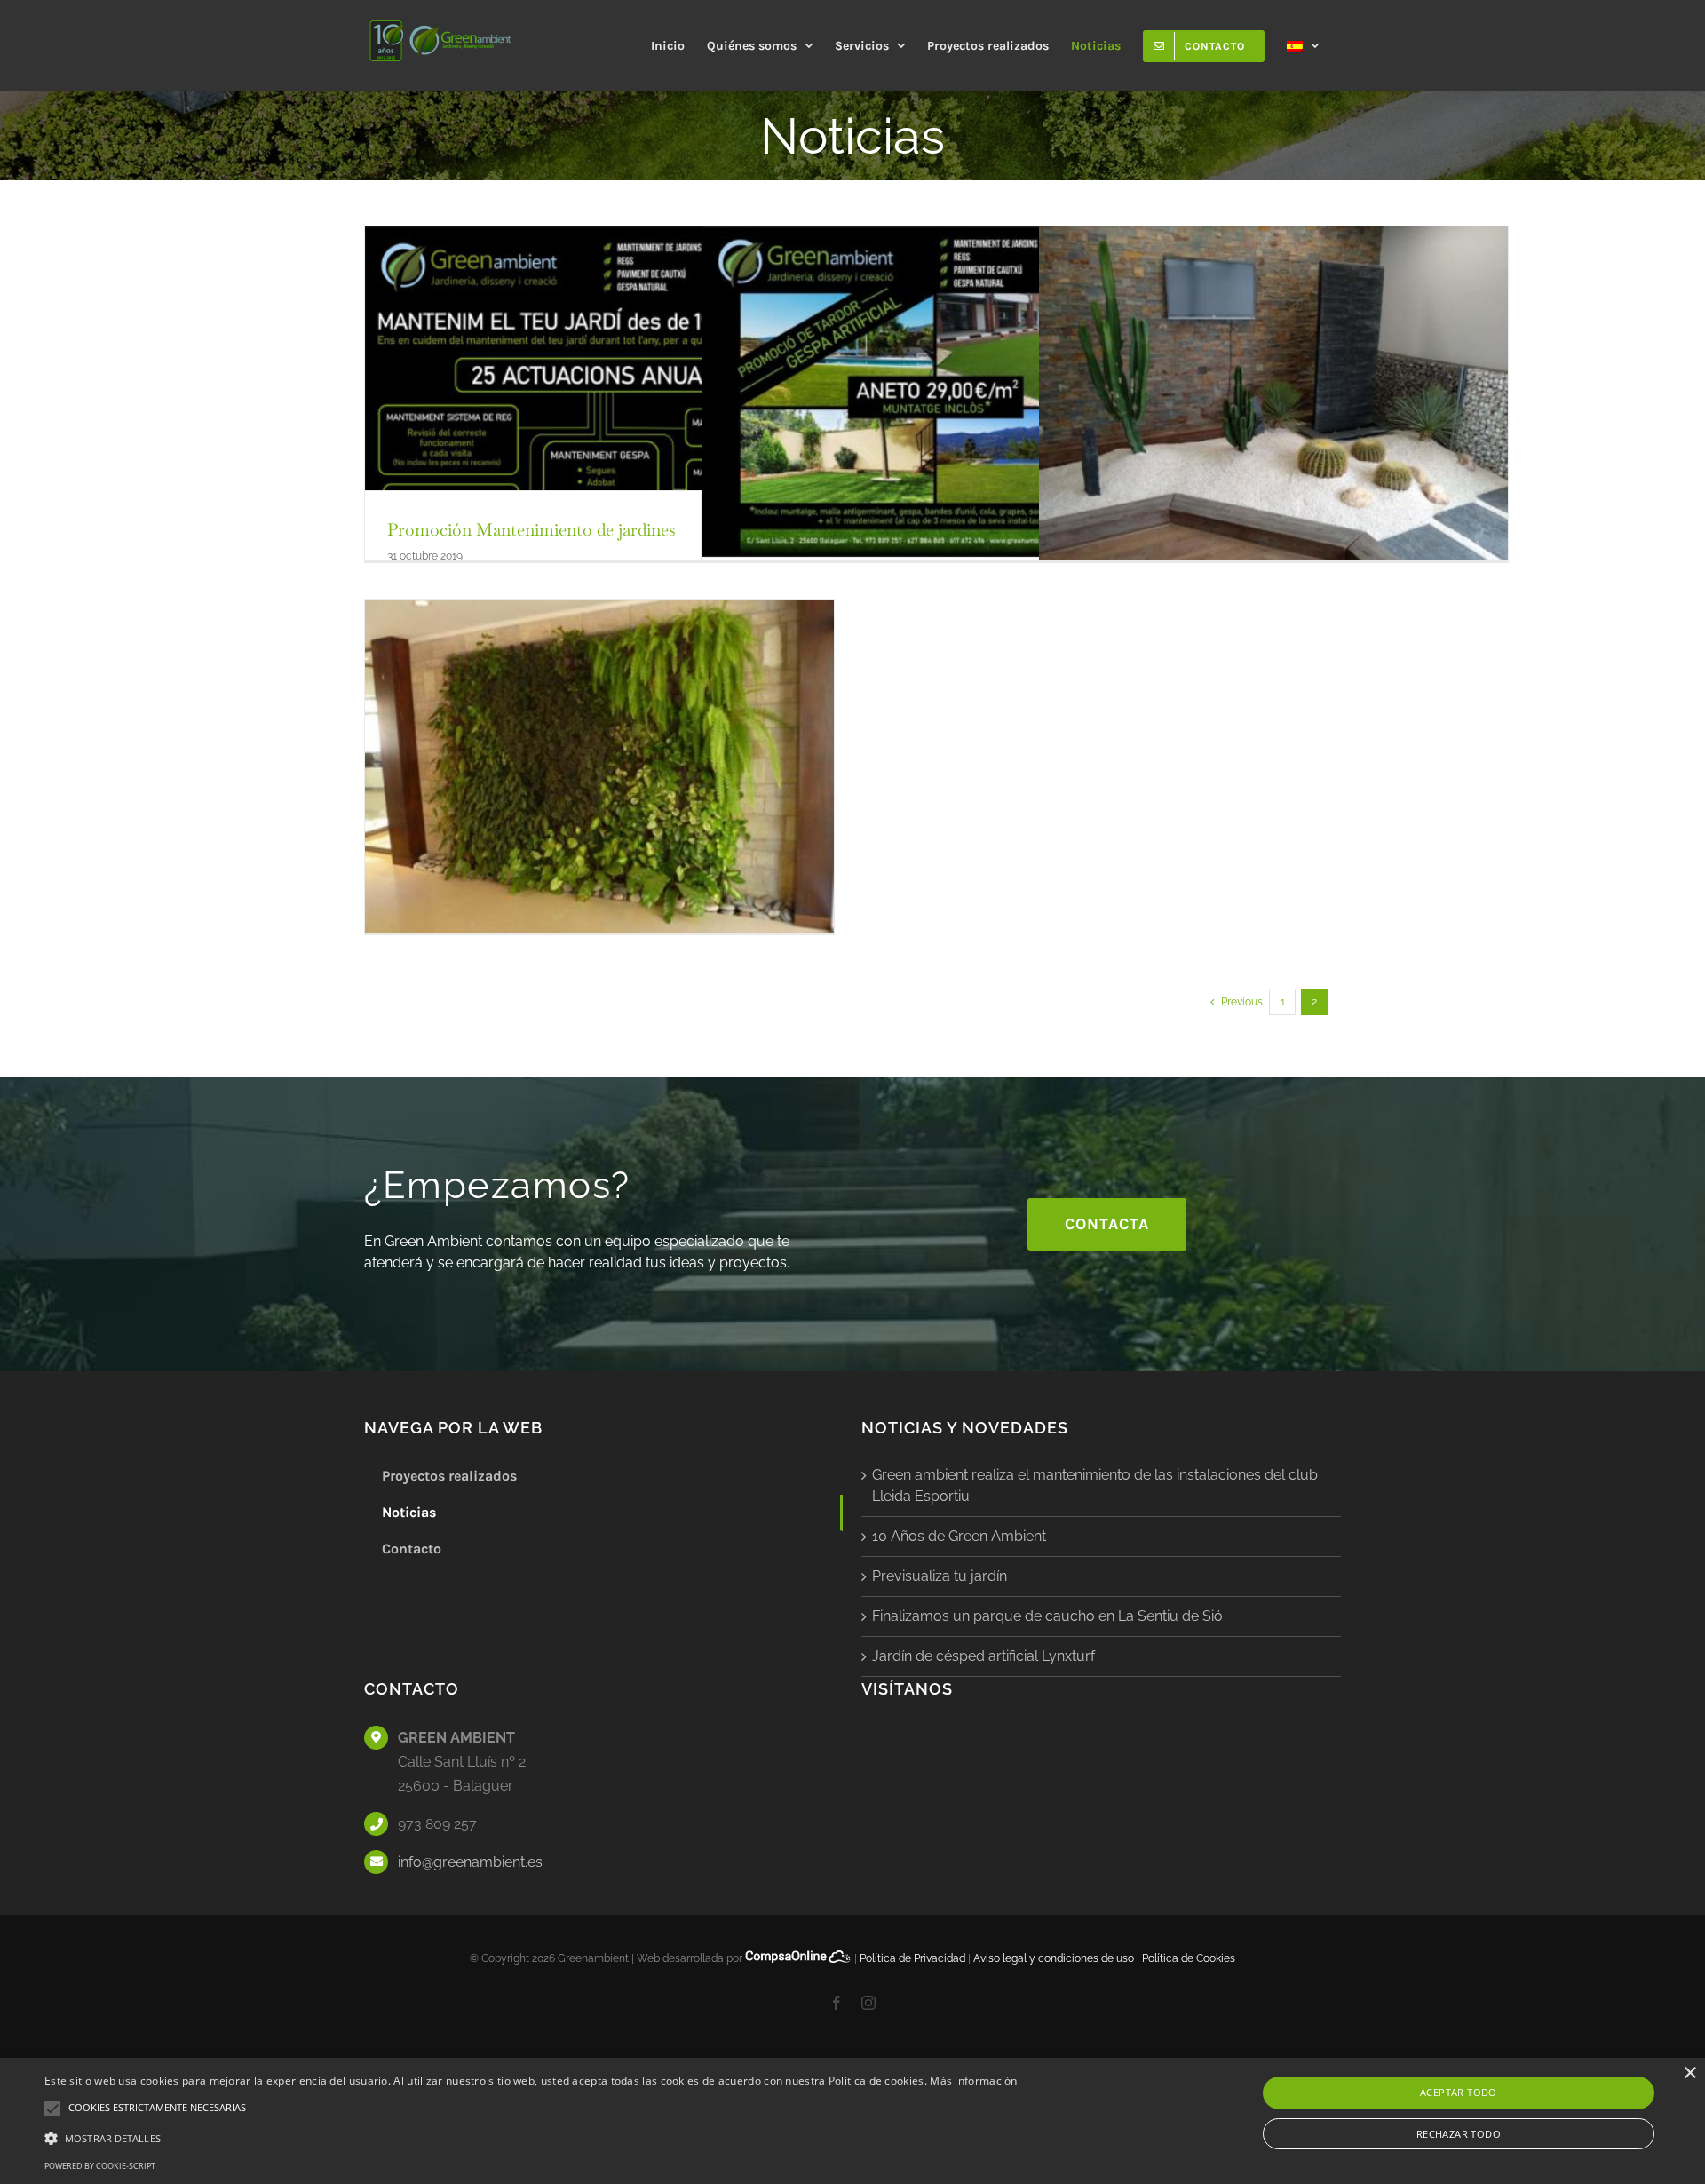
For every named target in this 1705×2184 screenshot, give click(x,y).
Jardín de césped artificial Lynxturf (983, 1656)
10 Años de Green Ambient (959, 1536)
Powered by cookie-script (100, 2166)
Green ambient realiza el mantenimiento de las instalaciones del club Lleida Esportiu (1095, 1485)
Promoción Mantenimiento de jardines (531, 530)
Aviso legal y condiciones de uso (1054, 1958)
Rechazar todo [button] (1459, 2134)
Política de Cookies (1189, 1958)
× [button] (1689, 2073)
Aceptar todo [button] (1459, 2092)
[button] (531, 2138)
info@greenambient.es (470, 1862)
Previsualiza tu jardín (940, 1576)
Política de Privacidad (912, 1958)
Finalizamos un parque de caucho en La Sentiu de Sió (1047, 1616)
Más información (974, 2081)
